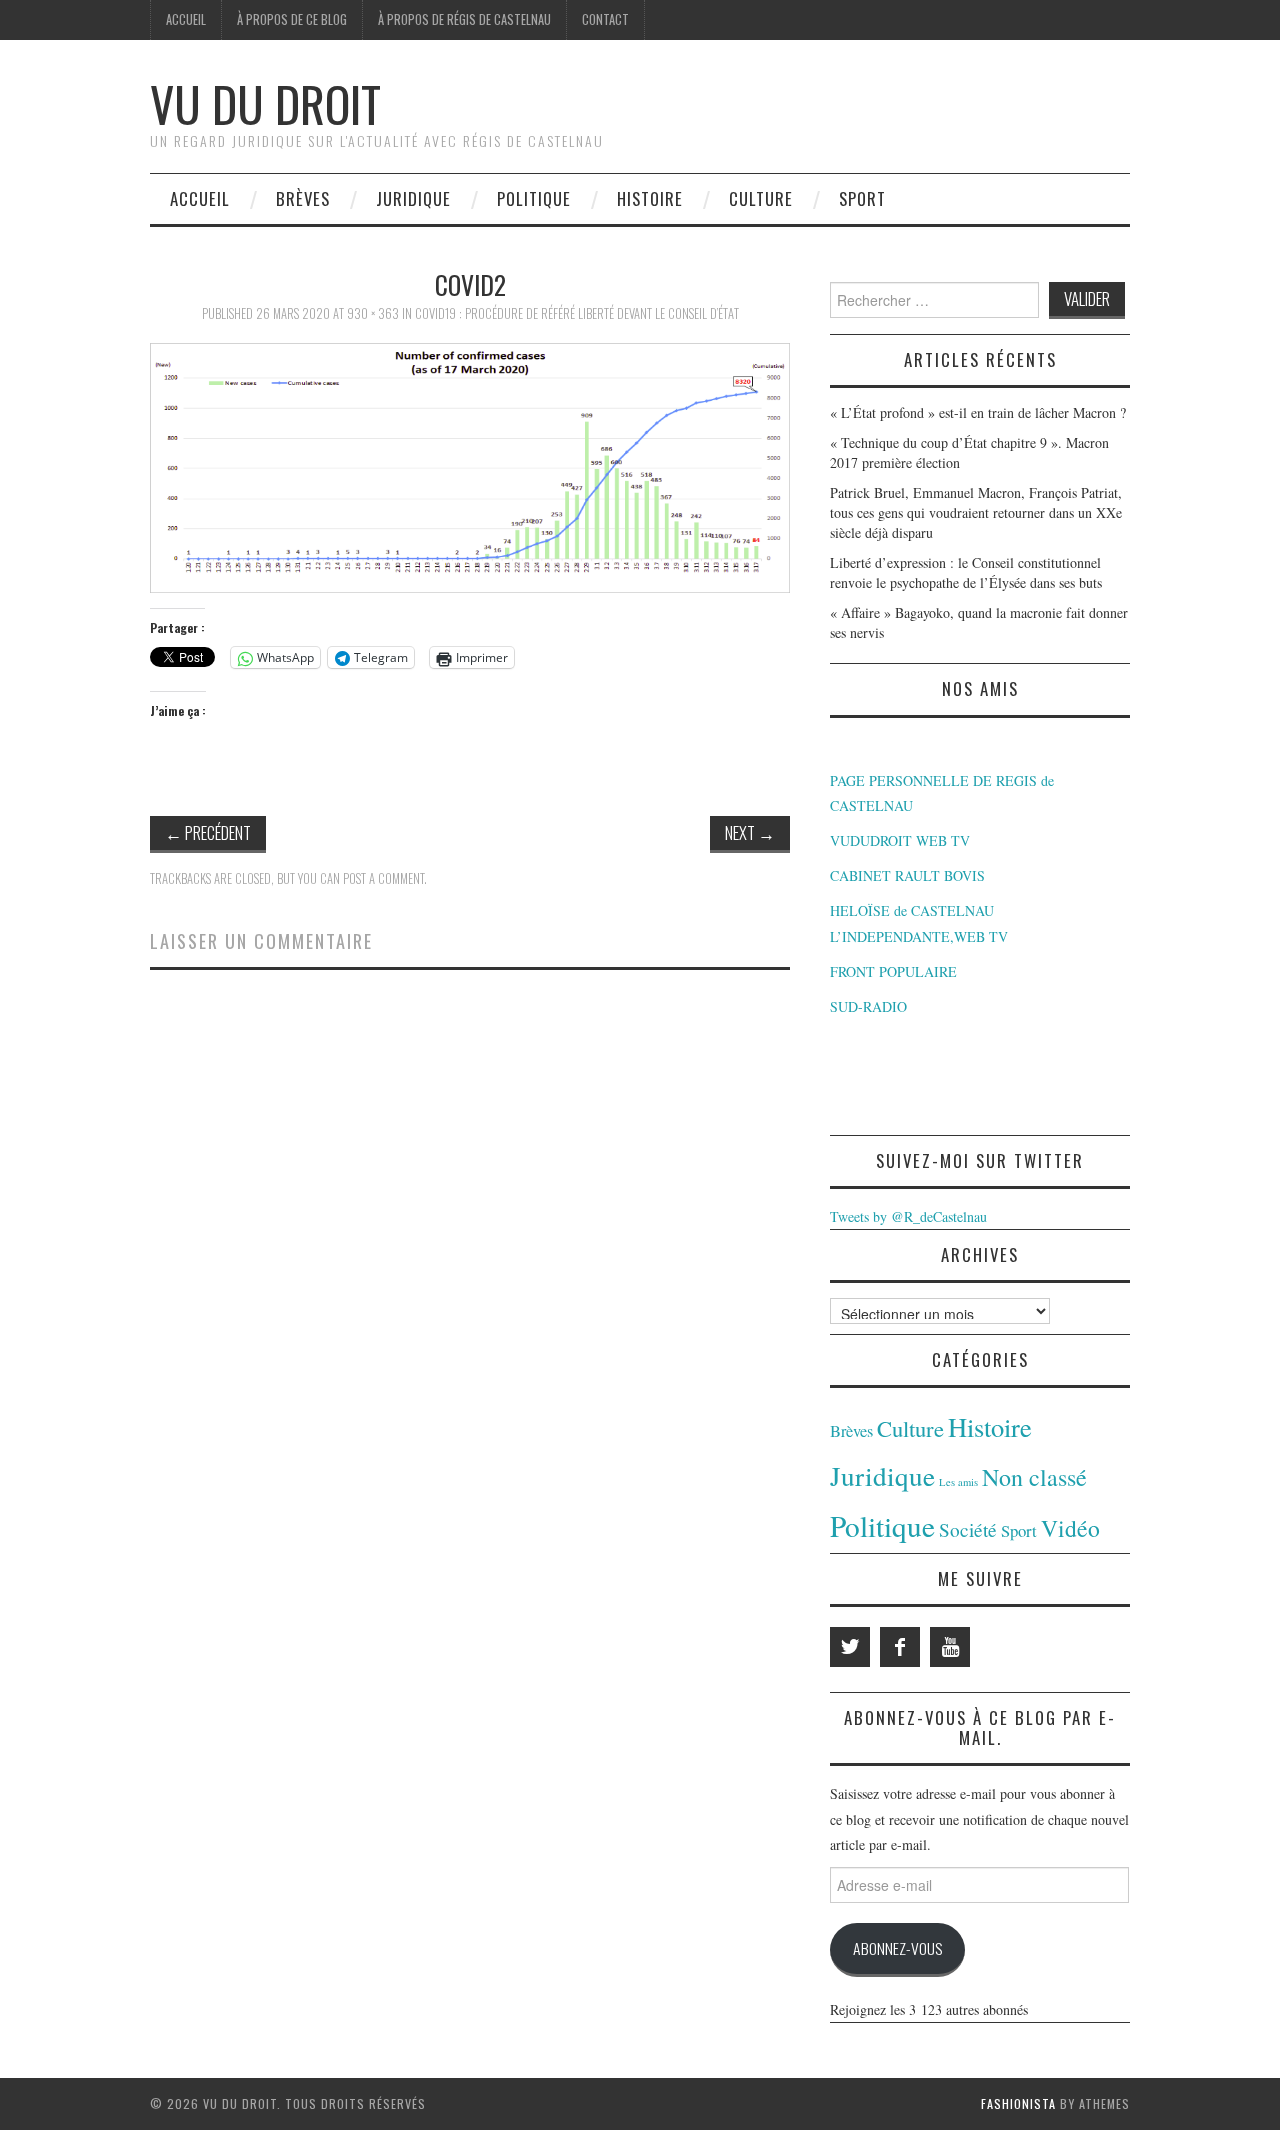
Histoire (650, 198)
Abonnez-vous (897, 1948)
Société (968, 1529)
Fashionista (1018, 2103)
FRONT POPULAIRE (893, 971)
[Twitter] (850, 1647)
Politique (534, 198)
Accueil (186, 19)
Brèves (303, 198)
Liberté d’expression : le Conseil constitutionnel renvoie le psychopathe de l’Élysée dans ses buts (966, 572)
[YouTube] (950, 1647)
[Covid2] (470, 465)
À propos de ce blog (292, 19)
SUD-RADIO (868, 1006)
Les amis (958, 1482)
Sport (862, 198)
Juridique (413, 198)
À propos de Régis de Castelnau (464, 19)
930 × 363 (373, 313)
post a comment (383, 878)
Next (750, 832)
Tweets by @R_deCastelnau (908, 1216)
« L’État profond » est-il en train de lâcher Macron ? (978, 412)
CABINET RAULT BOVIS (907, 875)
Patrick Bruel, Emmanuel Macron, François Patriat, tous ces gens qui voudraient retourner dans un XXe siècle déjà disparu (976, 512)
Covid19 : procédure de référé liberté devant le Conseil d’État (577, 313)
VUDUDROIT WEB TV (900, 840)
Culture (761, 198)
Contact (605, 19)
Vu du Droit (265, 103)
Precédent (208, 832)
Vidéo (1070, 1528)
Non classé (1034, 1477)
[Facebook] (900, 1647)
